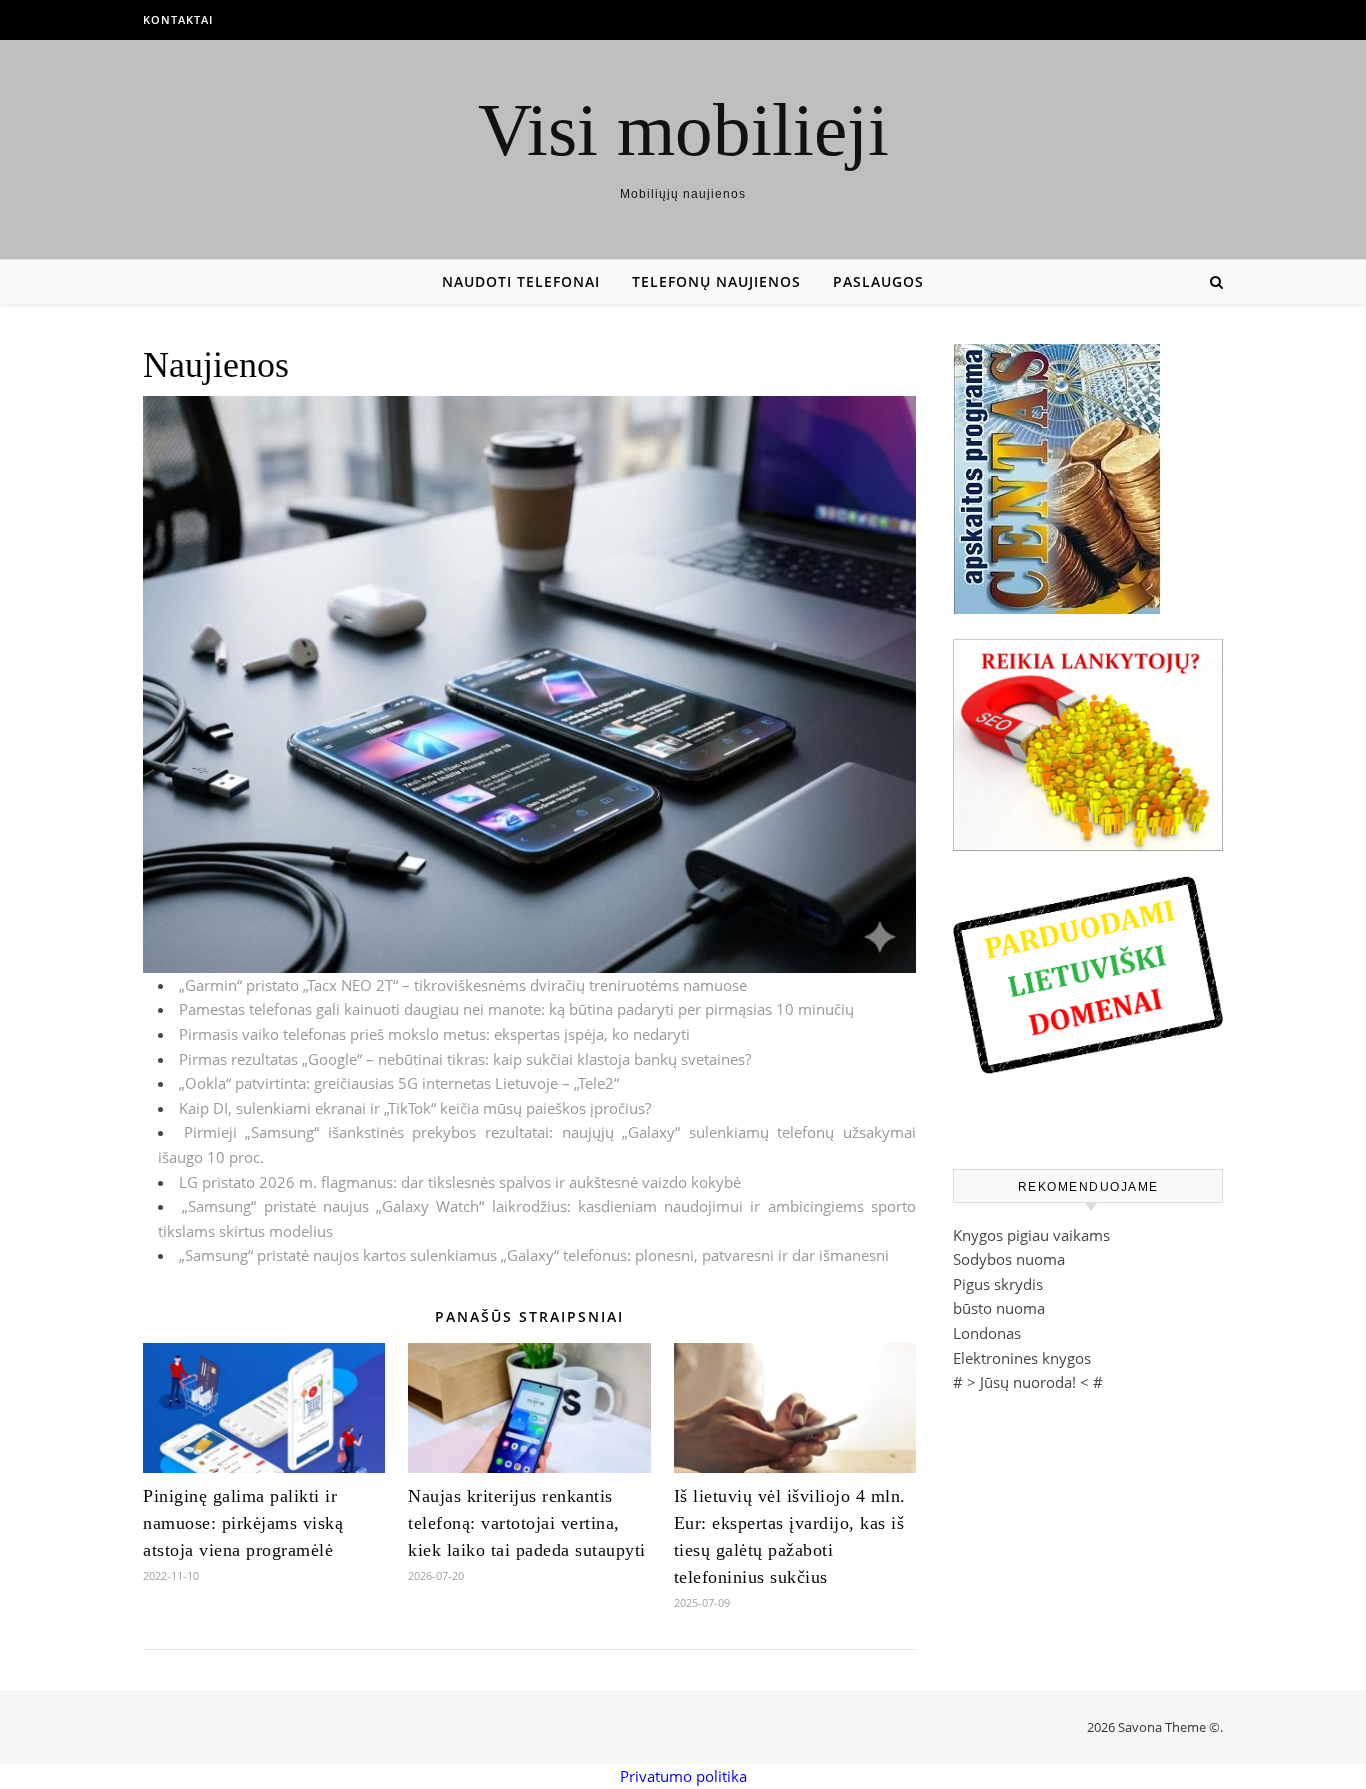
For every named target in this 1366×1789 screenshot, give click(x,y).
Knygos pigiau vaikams (1031, 1235)
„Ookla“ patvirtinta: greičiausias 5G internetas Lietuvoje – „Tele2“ (399, 1083)
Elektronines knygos (1022, 1358)
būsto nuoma (999, 1308)
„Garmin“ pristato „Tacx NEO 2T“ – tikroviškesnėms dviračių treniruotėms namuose (463, 985)
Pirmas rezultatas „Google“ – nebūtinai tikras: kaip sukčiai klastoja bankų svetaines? (465, 1059)
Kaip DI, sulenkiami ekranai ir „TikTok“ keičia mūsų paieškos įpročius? (415, 1108)
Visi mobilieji (683, 129)
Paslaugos (878, 281)
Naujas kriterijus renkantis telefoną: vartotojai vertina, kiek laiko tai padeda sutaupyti (527, 1523)
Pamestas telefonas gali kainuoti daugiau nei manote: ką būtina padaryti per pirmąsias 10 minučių (516, 1009)
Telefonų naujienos (716, 281)
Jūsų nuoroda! (1028, 1382)
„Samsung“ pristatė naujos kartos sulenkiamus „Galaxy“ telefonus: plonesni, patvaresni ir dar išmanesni (534, 1255)
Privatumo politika (683, 1776)
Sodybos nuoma (1009, 1259)
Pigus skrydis (998, 1284)
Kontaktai (178, 19)
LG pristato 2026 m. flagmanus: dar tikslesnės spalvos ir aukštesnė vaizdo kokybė (460, 1182)
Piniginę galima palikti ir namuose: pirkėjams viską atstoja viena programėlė (243, 1523)
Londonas (987, 1333)
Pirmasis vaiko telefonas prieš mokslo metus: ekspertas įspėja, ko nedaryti (434, 1034)
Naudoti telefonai (521, 281)
